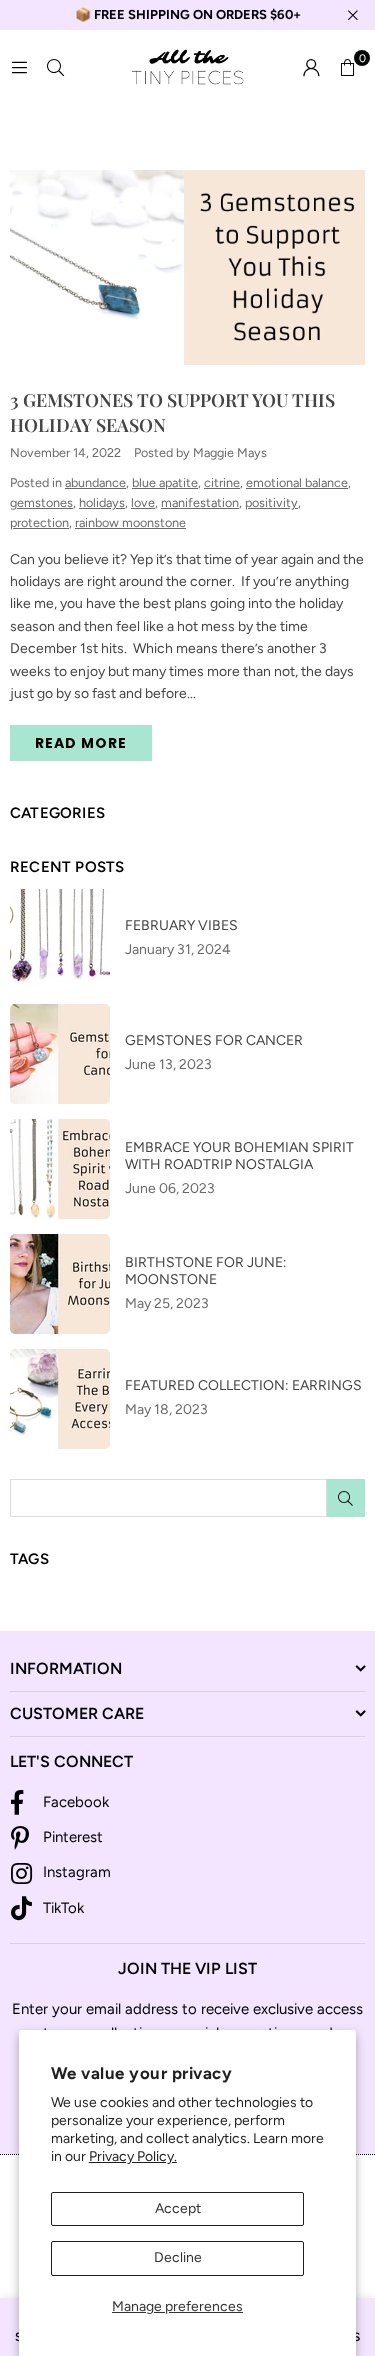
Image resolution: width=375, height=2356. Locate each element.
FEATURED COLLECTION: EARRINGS (243, 1385)
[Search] (55, 67)
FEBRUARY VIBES (181, 925)
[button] (347, 68)
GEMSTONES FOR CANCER (214, 1040)
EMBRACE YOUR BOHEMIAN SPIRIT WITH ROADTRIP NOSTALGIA (239, 1156)
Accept (178, 2208)
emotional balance (297, 482)
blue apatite (165, 482)
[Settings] (311, 68)
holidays (102, 502)
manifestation (200, 502)
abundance (95, 482)
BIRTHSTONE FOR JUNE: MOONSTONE (206, 1271)
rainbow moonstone (130, 522)
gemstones (41, 502)
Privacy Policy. (133, 2156)
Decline (178, 2257)
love (143, 502)
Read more (81, 743)
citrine (222, 482)
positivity (271, 502)
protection (39, 522)
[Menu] (19, 67)
